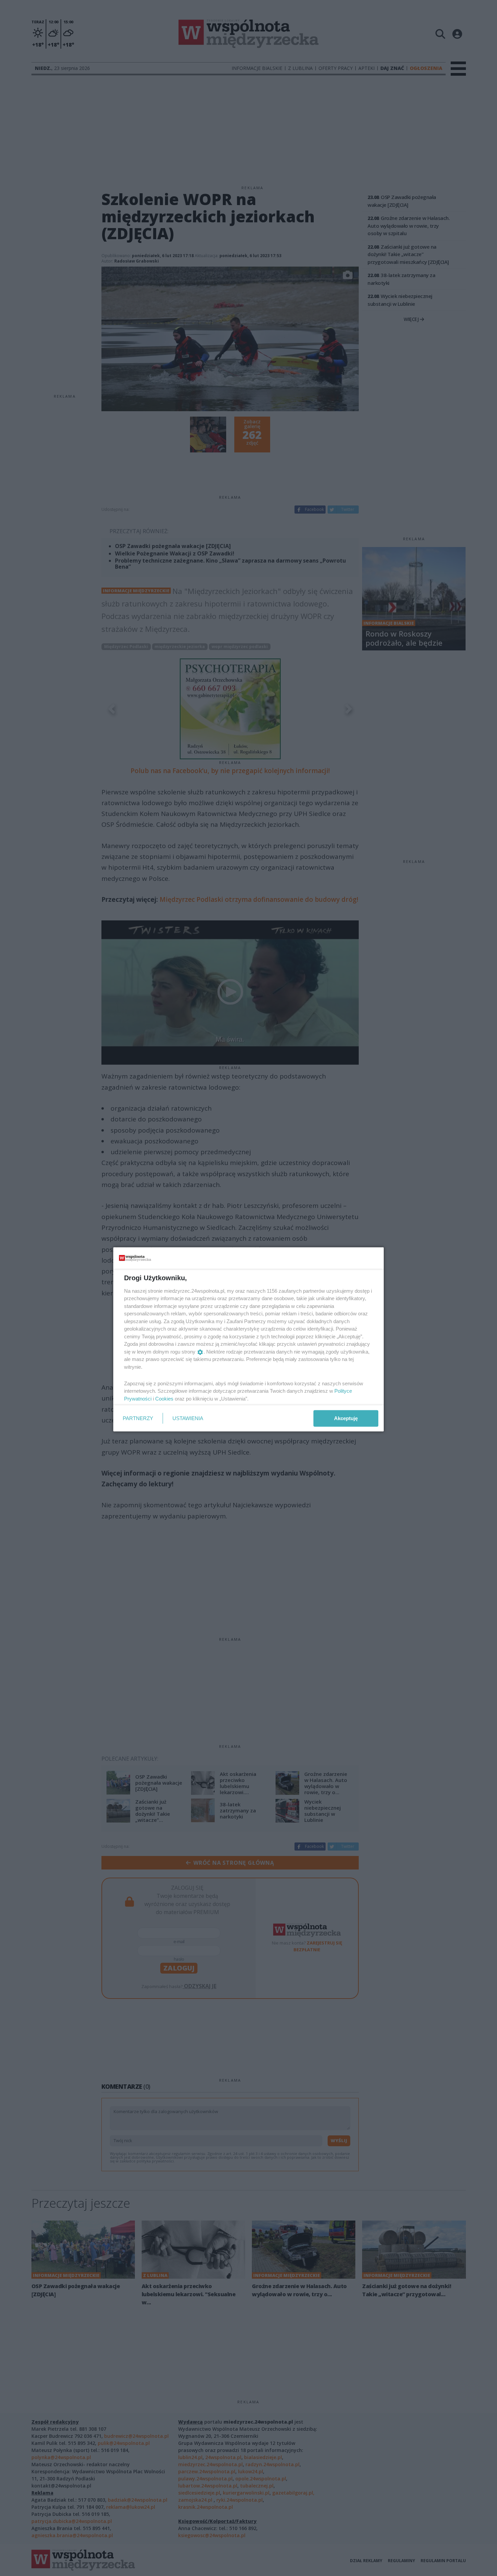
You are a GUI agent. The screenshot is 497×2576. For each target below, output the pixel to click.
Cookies (164, 1398)
